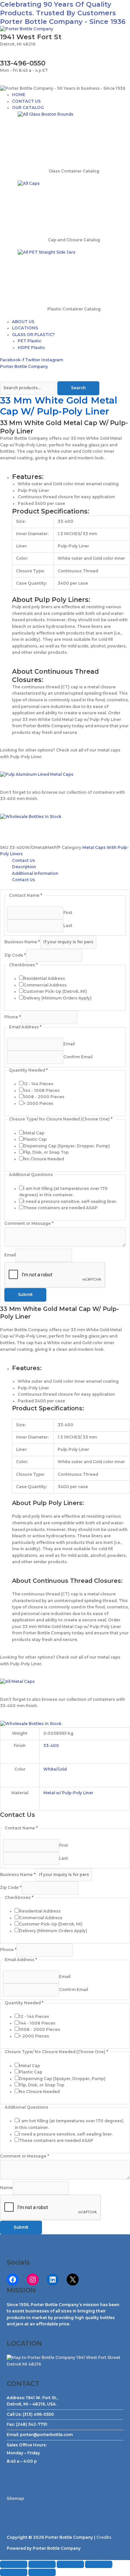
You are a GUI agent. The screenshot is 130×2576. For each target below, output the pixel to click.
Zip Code (15, 955)
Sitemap (15, 2499)
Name (6, 2188)
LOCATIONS (25, 328)
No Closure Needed (44, 1159)
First (68, 912)
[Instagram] (33, 2280)
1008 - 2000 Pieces (44, 1097)
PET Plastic (29, 341)
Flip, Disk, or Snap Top (46, 1152)
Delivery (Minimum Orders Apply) (57, 998)
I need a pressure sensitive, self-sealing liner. (70, 1202)
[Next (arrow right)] (42, 2572)
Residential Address (44, 979)
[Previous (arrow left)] (14, 2572)
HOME (19, 95)
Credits (104, 2537)
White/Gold (55, 1769)
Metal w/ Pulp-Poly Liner (68, 1793)
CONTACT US (26, 101)
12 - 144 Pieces (38, 1084)
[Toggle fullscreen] (42, 2564)
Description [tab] (24, 867)
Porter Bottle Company (24, 367)
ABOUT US (23, 322)
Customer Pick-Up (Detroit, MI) (55, 992)
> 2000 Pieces (38, 1104)
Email (69, 1044)
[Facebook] (13, 2280)
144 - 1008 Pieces (41, 1091)
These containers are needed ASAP (60, 1208)
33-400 (51, 1746)
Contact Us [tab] (23, 861)
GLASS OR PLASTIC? (33, 335)
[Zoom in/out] (14, 2564)
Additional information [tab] (35, 874)
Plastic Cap (35, 1139)
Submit (25, 1295)
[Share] (70, 2564)
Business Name (22, 942)
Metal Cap (34, 1133)
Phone (13, 1017)
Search (78, 388)
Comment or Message (29, 1224)
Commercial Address (45, 985)
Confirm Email (78, 1057)
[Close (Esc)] (99, 2564)
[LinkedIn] (53, 2280)
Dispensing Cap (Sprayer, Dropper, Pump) (67, 1146)
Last (68, 926)
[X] (73, 2280)
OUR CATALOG (28, 108)
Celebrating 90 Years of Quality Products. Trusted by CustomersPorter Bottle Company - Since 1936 (63, 13)
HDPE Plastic (31, 348)
